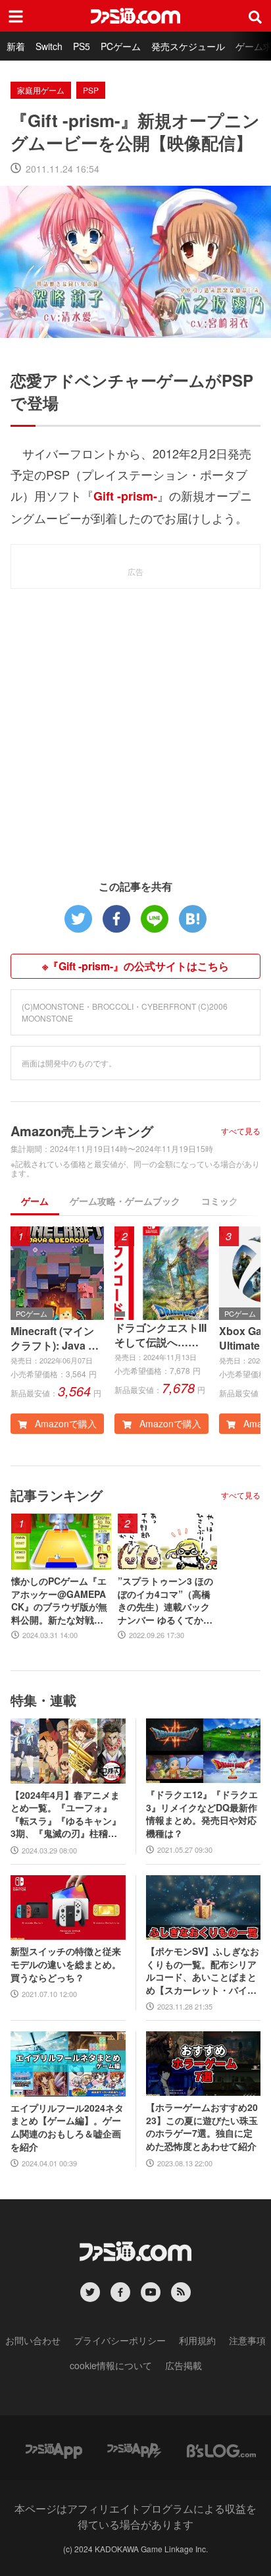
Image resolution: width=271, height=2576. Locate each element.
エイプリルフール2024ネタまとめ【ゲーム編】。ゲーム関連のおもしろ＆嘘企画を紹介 (67, 2127)
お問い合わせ (33, 2340)
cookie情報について (111, 2365)
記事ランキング (57, 1495)
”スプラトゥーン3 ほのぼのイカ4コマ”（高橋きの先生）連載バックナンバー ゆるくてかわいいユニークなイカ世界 (165, 1601)
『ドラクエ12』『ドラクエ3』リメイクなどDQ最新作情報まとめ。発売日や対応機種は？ (202, 1814)
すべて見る (241, 1131)
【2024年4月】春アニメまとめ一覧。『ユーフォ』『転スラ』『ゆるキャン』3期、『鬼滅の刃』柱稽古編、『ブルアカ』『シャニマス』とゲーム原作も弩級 (66, 1815)
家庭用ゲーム (41, 90)
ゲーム (35, 1201)
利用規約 (197, 2340)
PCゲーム (121, 46)
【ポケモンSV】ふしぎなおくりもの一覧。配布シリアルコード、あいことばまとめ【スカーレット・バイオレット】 (203, 1971)
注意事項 (247, 2340)
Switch (49, 46)
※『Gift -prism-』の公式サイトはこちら (135, 966)
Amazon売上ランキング (82, 1131)
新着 (16, 46)
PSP (91, 90)
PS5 (82, 46)
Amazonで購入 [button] (64, 1423)
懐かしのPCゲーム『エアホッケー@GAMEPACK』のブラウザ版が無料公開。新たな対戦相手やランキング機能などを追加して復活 (59, 1601)
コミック (220, 1201)
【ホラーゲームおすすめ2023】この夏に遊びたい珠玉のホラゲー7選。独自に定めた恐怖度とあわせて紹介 (202, 2127)
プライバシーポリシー (120, 2340)
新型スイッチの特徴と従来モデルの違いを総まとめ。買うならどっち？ (66, 1964)
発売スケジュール (188, 46)
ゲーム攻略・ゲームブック (125, 1201)
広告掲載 (184, 2365)
